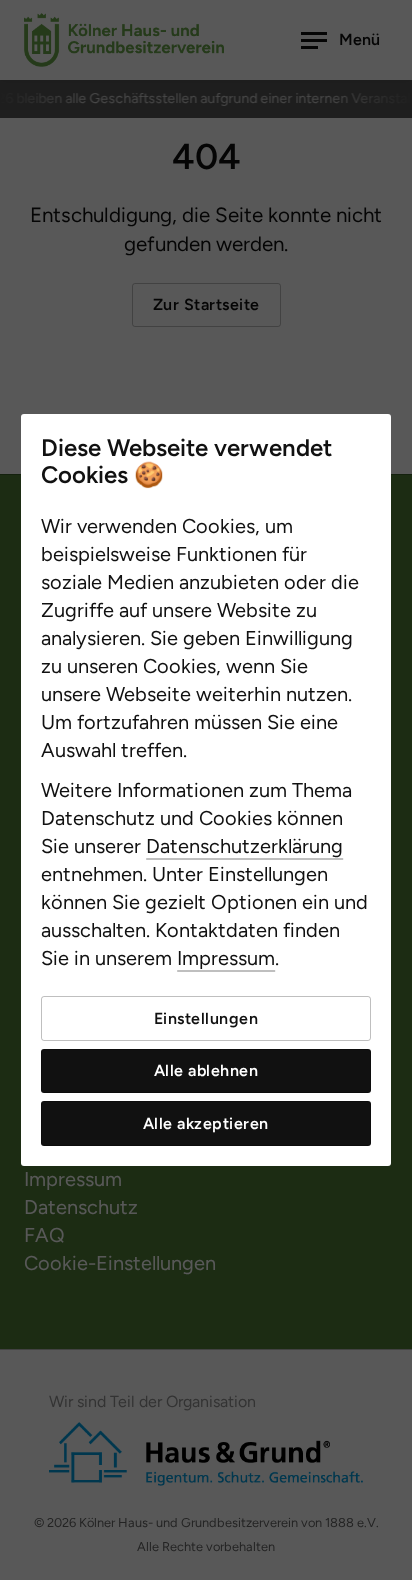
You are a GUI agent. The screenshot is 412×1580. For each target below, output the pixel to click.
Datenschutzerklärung (244, 846)
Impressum (226, 958)
